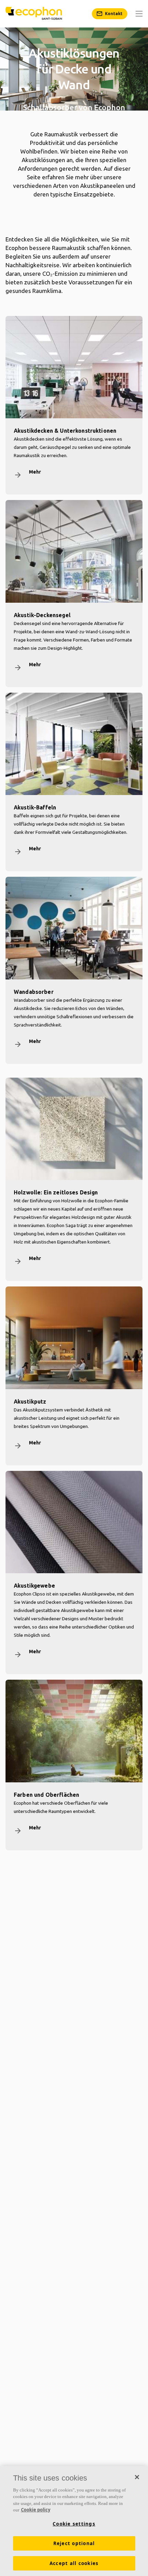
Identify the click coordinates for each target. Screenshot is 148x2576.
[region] (74, 2521)
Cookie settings (74, 2524)
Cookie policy (36, 2510)
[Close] (137, 2477)
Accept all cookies (74, 2563)
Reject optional (74, 2543)
